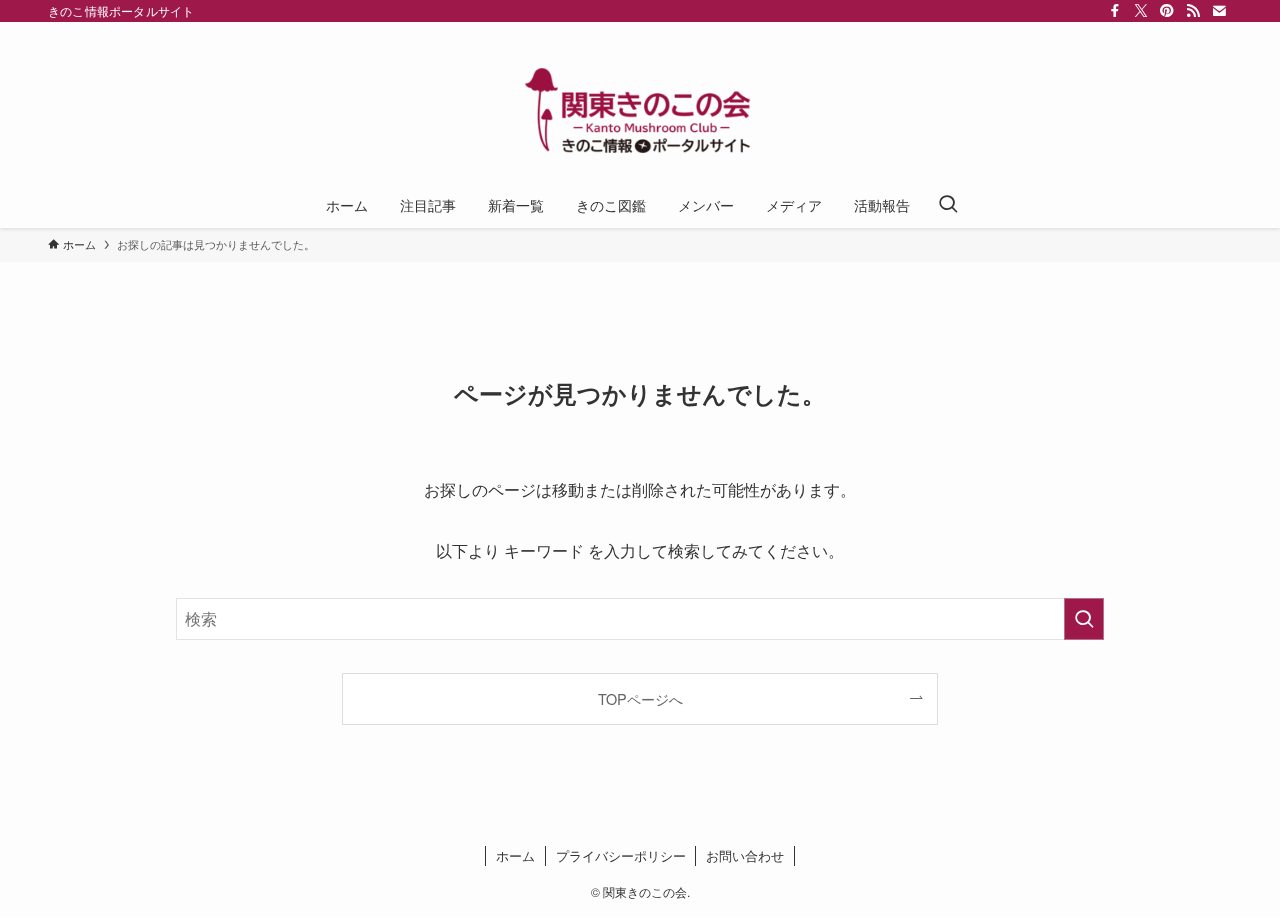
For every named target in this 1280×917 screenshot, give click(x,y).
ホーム (515, 855)
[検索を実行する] (1084, 619)
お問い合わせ (745, 855)
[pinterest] (1167, 11)
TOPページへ (640, 698)
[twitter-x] (1141, 11)
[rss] (1193, 11)
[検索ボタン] (948, 205)
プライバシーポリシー (621, 855)
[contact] (1219, 11)
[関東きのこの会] (640, 106)
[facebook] (1115, 11)
